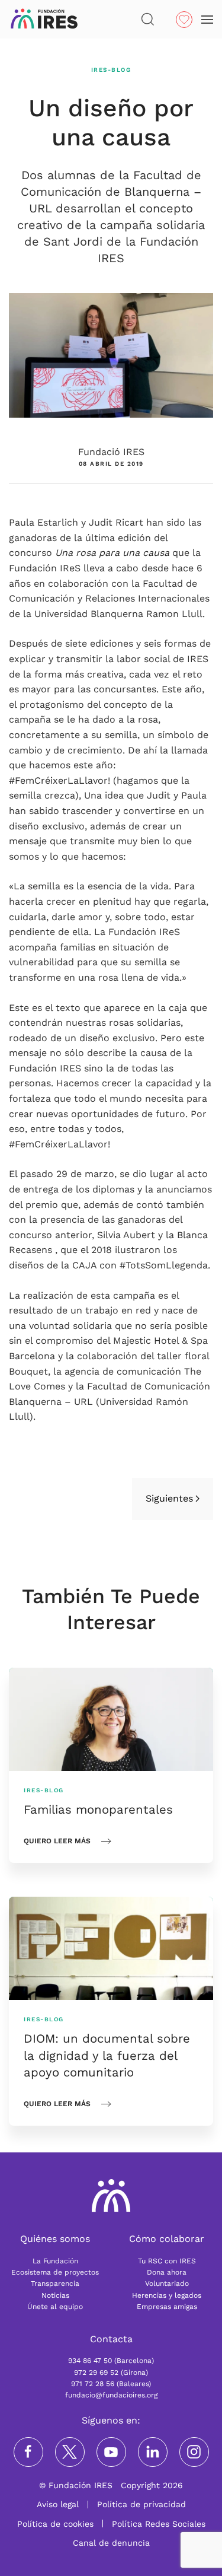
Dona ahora (167, 2272)
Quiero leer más (57, 1841)
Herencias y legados (167, 2295)
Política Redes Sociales (159, 2524)
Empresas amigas (167, 2307)
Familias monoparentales (98, 1809)
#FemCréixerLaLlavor (58, 780)
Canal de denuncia (111, 2543)
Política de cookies (55, 2524)
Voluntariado (167, 2284)
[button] (148, 19)
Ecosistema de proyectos (55, 2272)
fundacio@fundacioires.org (111, 2395)
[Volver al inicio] (44, 19)
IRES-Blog (111, 70)
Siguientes (169, 1498)
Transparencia (55, 2284)
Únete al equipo (55, 2307)
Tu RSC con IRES (167, 2261)
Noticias (55, 2295)
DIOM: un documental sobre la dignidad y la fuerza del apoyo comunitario (107, 2055)
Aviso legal (58, 2504)
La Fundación (55, 2261)
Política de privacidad (141, 2504)
